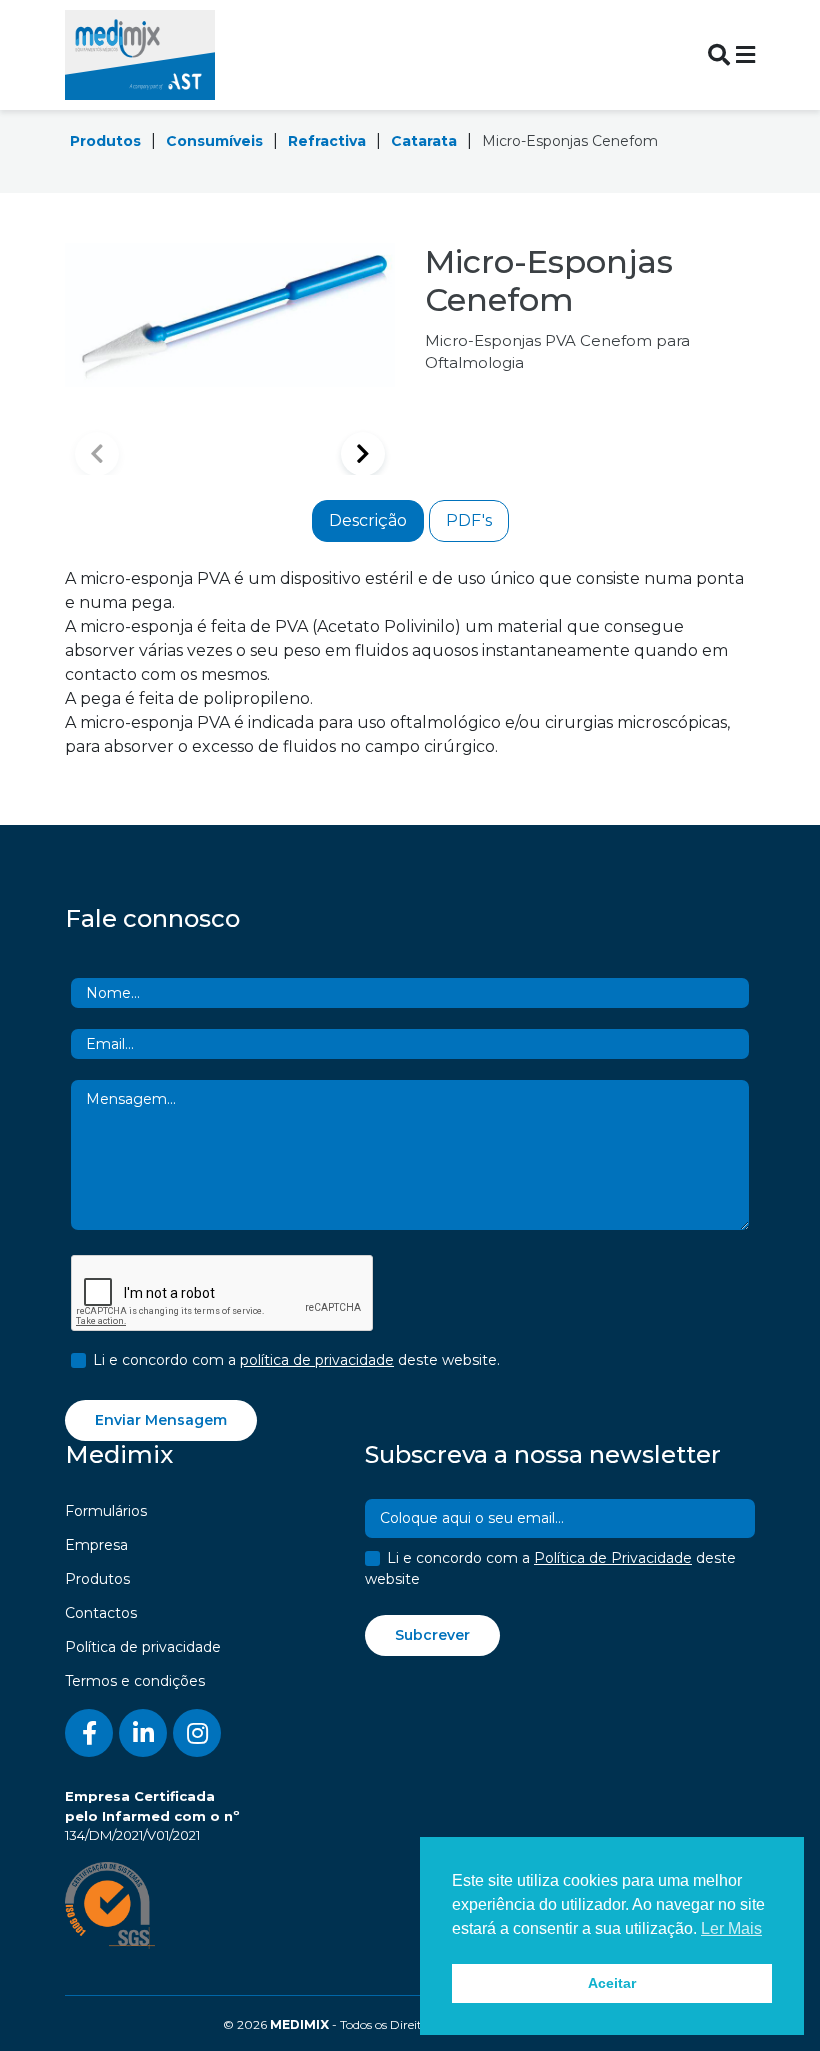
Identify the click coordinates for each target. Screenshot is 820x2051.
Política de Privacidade (613, 1558)
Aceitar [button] (612, 1983)
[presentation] (223, 1294)
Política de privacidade (143, 1647)
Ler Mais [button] (731, 1928)
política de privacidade (317, 1360)
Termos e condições (135, 1681)
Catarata (424, 141)
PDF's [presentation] (469, 520)
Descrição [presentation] (368, 520)
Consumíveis (214, 141)
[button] (363, 454)
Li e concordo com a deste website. (296, 1360)
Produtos (105, 141)
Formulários (106, 1511)
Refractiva (327, 141)
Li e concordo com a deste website (550, 1568)
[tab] (368, 521)
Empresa (96, 1545)
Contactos (101, 1613)
